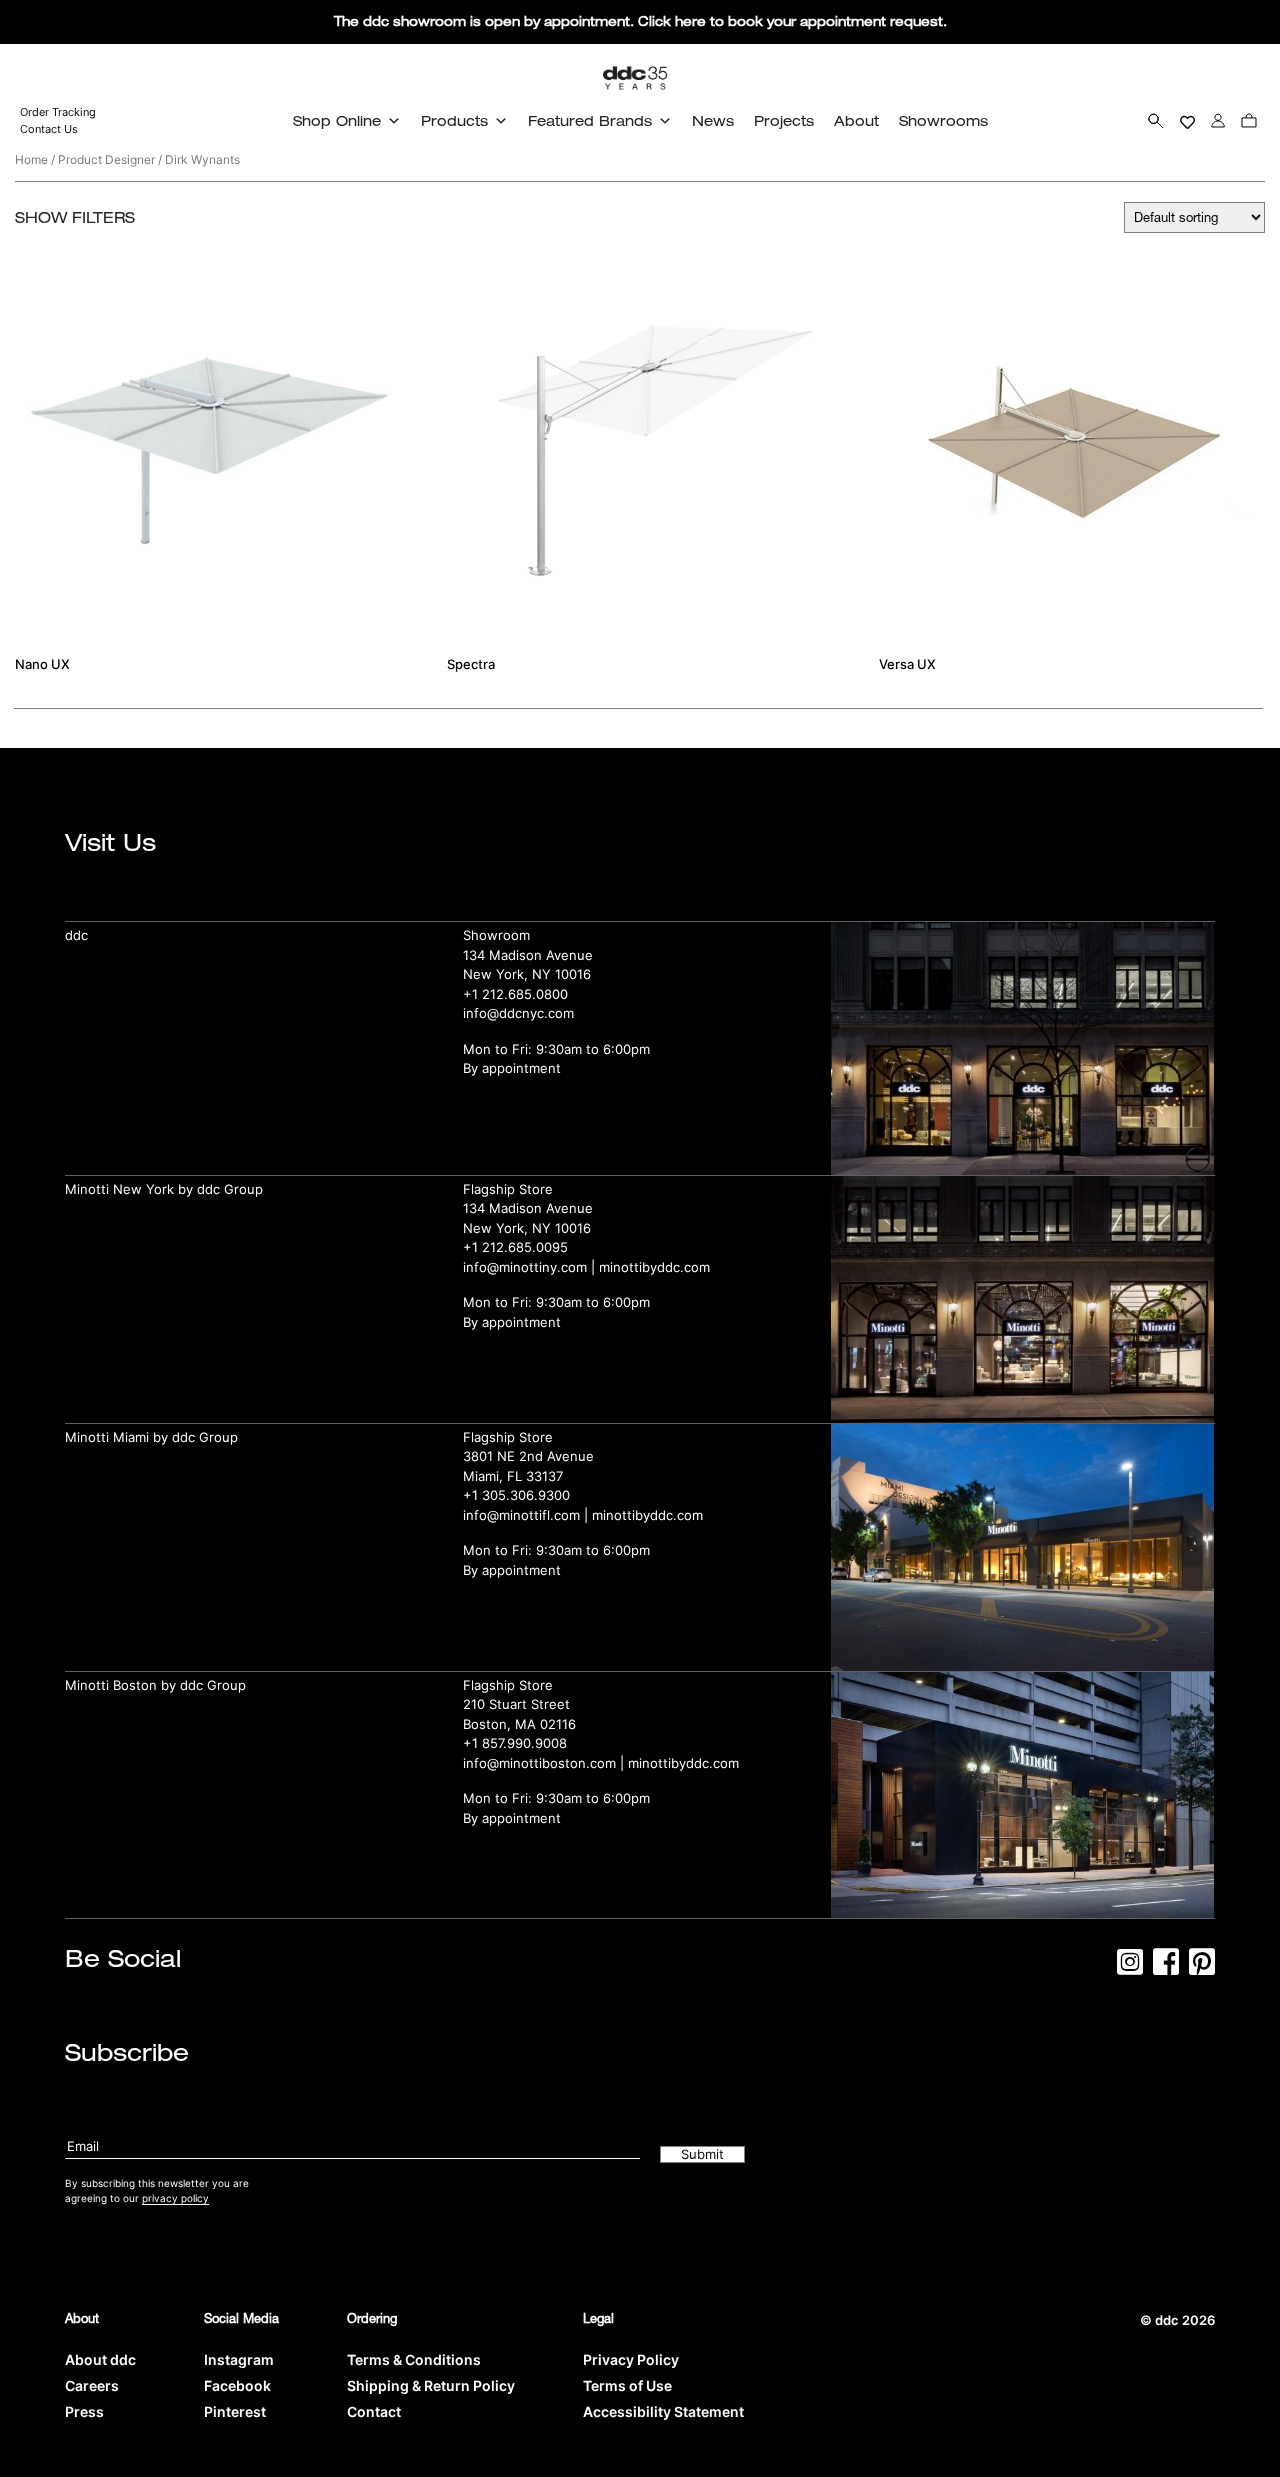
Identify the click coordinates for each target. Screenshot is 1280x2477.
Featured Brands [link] (590, 120)
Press (84, 2411)
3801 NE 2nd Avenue (528, 1456)
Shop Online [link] (337, 120)
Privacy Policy (631, 2359)
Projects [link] (784, 120)
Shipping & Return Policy (431, 2385)
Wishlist (1187, 120)
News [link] (713, 120)
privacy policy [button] (175, 2198)
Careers (92, 2385)
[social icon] (1130, 1968)
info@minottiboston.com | (545, 1763)
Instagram (239, 2359)
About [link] (856, 120)
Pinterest (235, 2411)
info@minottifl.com (521, 1515)
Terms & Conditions (414, 2359)
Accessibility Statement (663, 2411)
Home (31, 159)
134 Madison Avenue (528, 955)
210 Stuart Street (516, 1704)
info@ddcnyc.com (518, 1013)
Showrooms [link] (943, 120)
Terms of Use (627, 2385)
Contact (374, 2411)
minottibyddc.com (654, 1267)
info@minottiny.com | (531, 1267)
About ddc (100, 2359)
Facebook (237, 2385)
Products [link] (454, 120)
